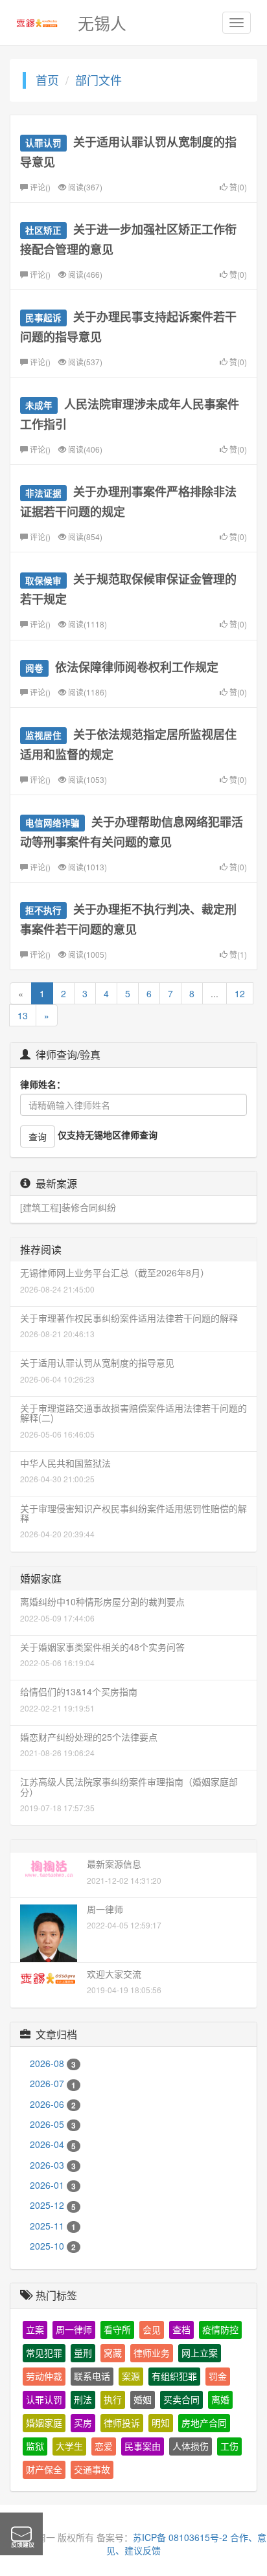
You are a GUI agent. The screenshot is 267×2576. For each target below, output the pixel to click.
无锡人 (102, 23)
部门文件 (99, 80)
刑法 (83, 2400)
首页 (47, 80)
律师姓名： (43, 1084)
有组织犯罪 (174, 2377)
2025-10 (53, 2246)
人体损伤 (191, 2446)
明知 (161, 2423)
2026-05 (53, 2124)
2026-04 (53, 2144)
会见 (152, 2330)
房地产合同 (204, 2423)
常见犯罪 (44, 2353)
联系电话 (92, 2377)
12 (240, 993)
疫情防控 (220, 2330)
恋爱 (104, 2446)
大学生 (69, 2446)
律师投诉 (122, 2423)
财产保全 (44, 2470)
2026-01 (53, 2185)
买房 (83, 2423)
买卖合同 (181, 2400)
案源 (131, 2377)
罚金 (218, 2377)
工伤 (229, 2446)
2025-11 (53, 2226)
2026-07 (53, 2083)
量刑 (83, 2353)
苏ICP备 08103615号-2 (180, 2537)
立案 (35, 2330)
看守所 (117, 2330)
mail (21, 2534)
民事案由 (143, 2446)
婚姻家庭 (44, 2423)
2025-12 (53, 2205)
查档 (181, 2330)
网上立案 (200, 2353)
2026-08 (53, 2063)
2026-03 (53, 2165)
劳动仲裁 (44, 2377)
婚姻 (143, 2400)
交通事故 (92, 2470)
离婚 (220, 2400)
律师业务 (152, 2353)
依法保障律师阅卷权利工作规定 (137, 667)
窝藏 (113, 2353)
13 (23, 1015)
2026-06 (53, 2104)
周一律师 (74, 2330)
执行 (113, 2400)
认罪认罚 (44, 2400)
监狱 (35, 2446)
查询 (38, 1136)
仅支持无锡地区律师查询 (108, 1135)
